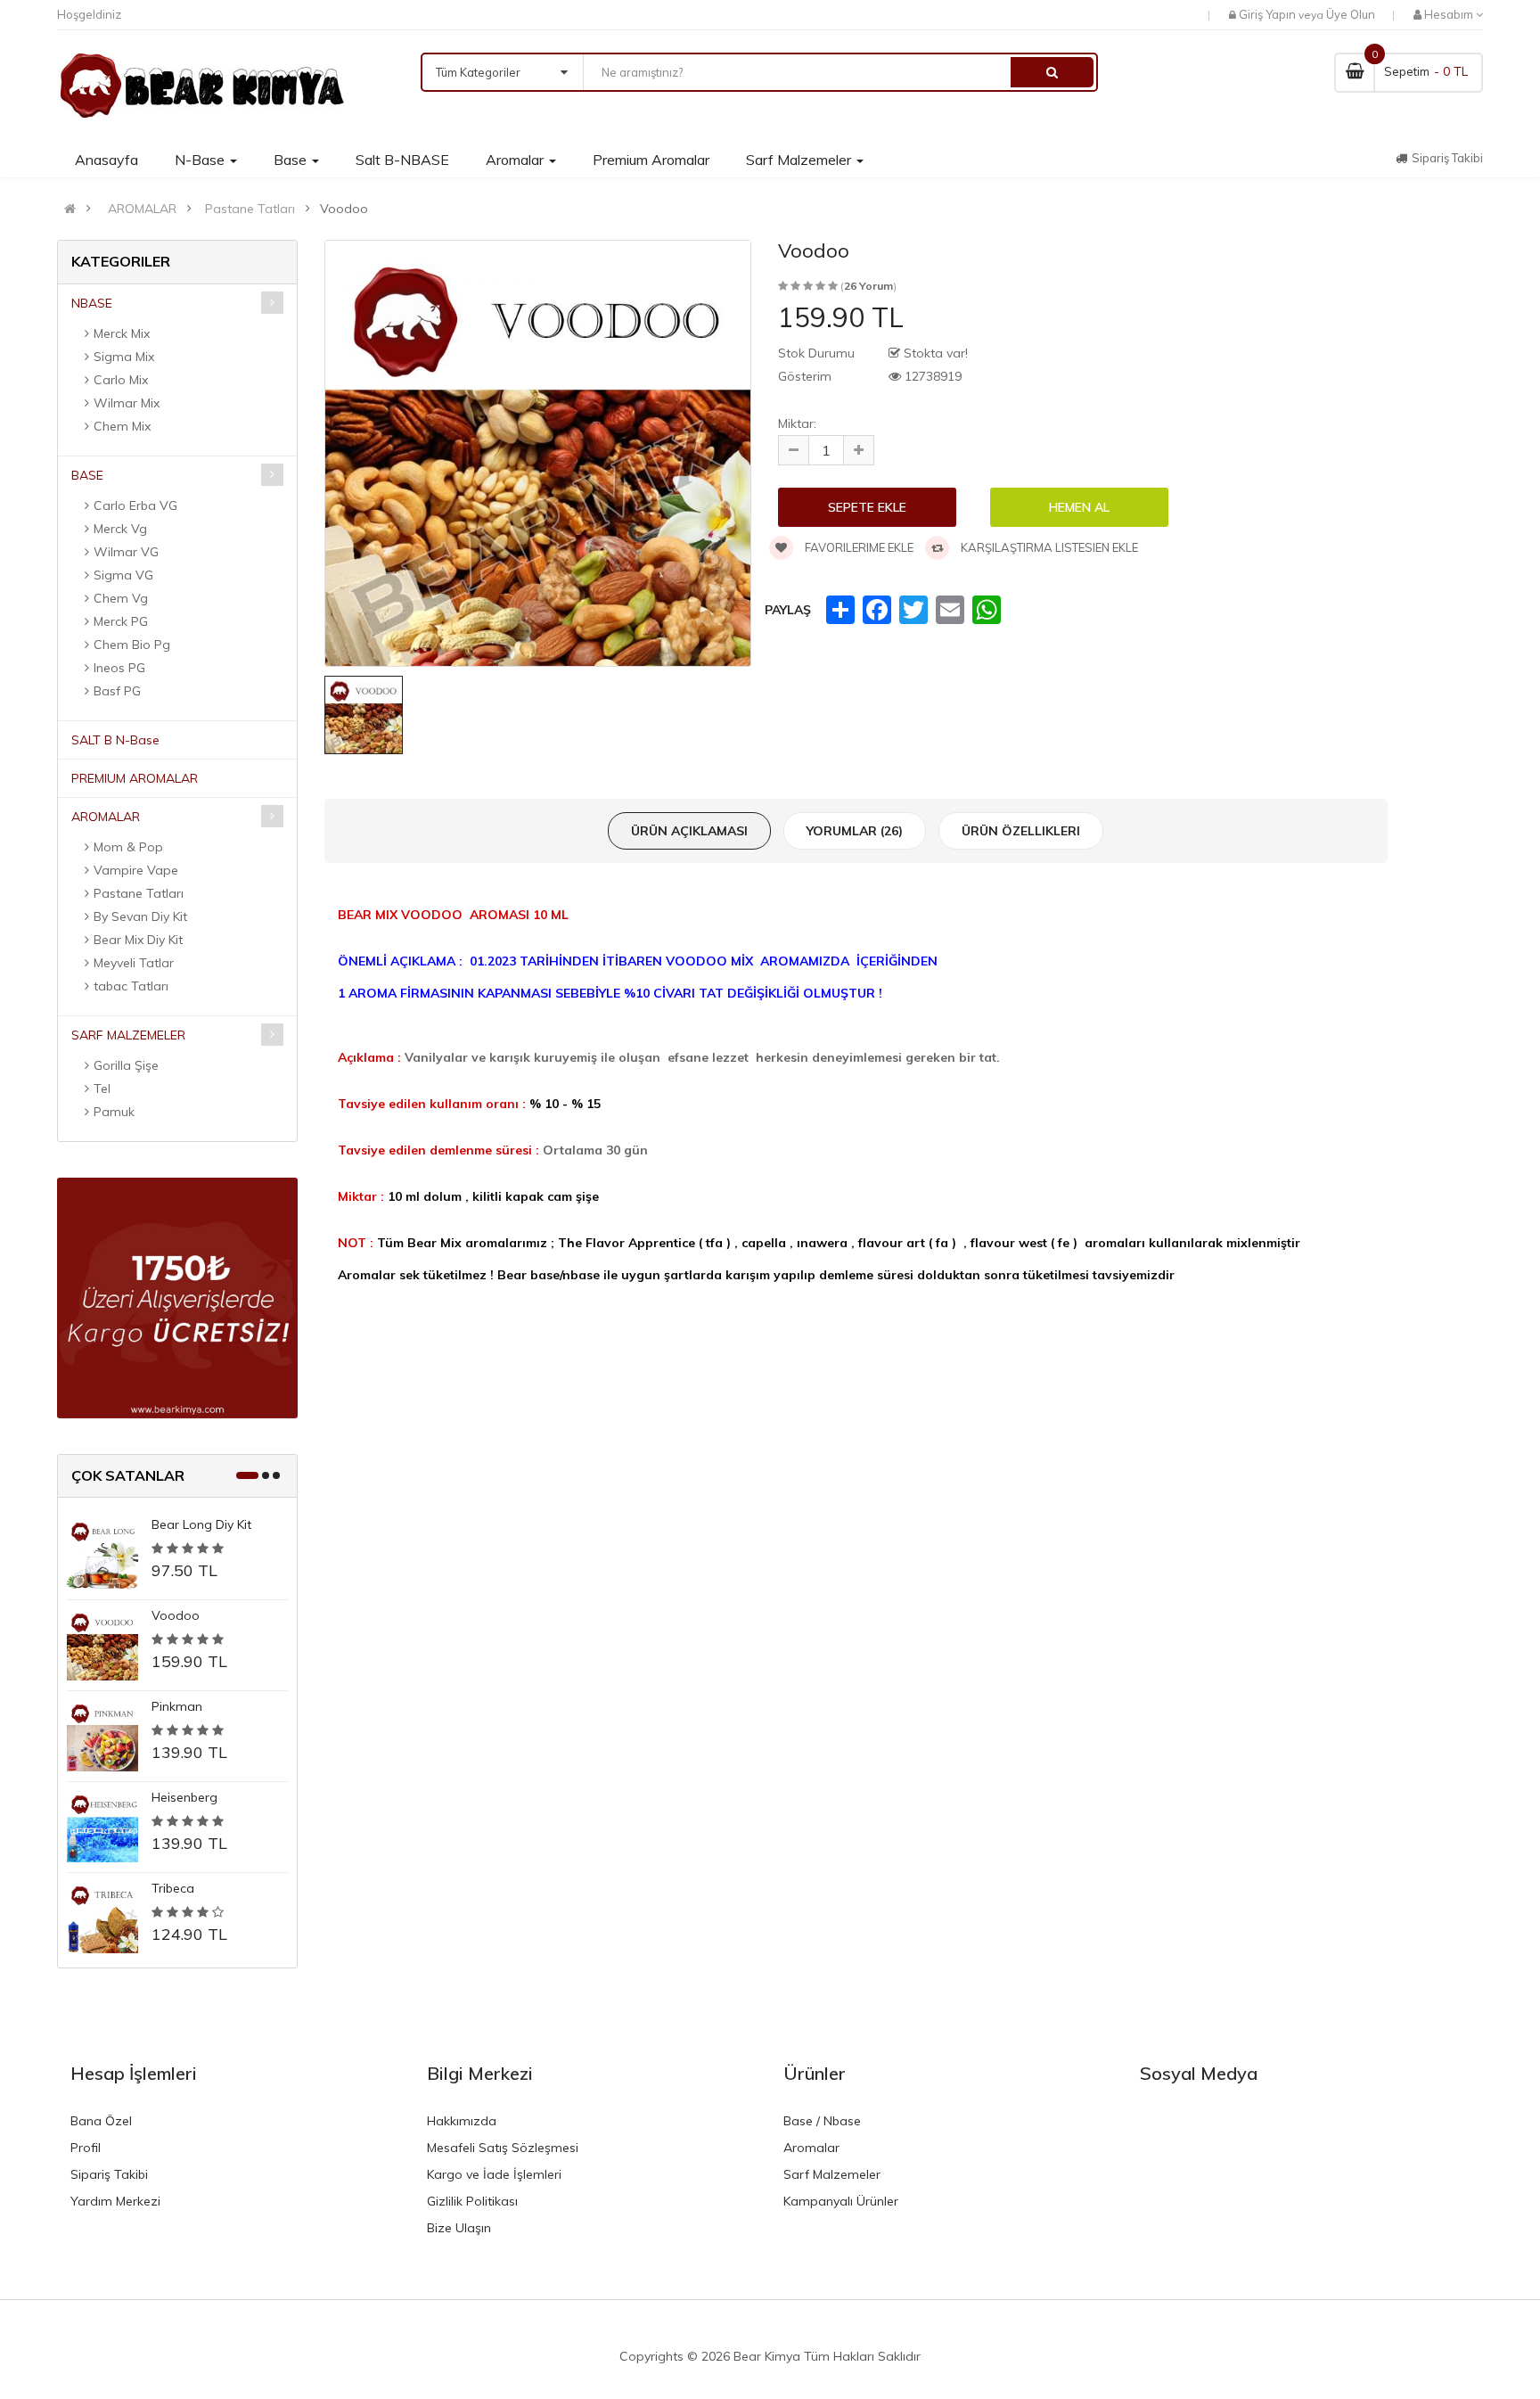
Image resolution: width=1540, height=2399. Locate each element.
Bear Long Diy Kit (201, 1524)
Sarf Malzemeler (832, 2174)
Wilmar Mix (127, 403)
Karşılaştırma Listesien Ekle (1048, 547)
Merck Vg (120, 529)
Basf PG (117, 691)
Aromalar (811, 2148)
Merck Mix (122, 333)
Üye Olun (1351, 14)
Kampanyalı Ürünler (841, 2201)
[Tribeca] (102, 1917)
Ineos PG (119, 668)
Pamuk (114, 1112)
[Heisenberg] (102, 1826)
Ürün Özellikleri (1021, 831)
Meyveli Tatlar (134, 963)
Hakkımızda (462, 2121)
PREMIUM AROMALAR (135, 778)
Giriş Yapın (1267, 14)
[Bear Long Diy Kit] (102, 1553)
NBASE (92, 303)
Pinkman (177, 1706)
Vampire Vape (136, 870)
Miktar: (797, 423)
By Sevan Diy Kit (140, 916)
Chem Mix (122, 426)
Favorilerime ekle (858, 547)
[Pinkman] (102, 1735)
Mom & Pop (128, 847)
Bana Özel (101, 2121)
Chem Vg (121, 598)
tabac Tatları (131, 986)
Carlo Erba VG (135, 505)
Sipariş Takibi (109, 2174)
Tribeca (173, 1888)
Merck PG (121, 621)
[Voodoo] (102, 1644)
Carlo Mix (121, 380)
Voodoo (176, 1615)
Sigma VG (123, 575)
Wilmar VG (126, 552)
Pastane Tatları (250, 209)
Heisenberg (184, 1797)
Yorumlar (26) (855, 831)
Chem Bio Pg (132, 645)
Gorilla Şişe (126, 1065)
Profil (86, 2148)
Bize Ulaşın (459, 2228)
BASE (87, 475)
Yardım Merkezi (115, 2201)
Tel (102, 1089)
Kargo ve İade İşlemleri (494, 2174)
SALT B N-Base (115, 740)
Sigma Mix (124, 357)
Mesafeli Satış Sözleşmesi (503, 2148)
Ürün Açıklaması (689, 831)
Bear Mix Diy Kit (138, 940)
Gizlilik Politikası (472, 2201)
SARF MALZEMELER (128, 1035)
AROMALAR (142, 209)
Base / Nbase (822, 2121)
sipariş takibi (1447, 158)
